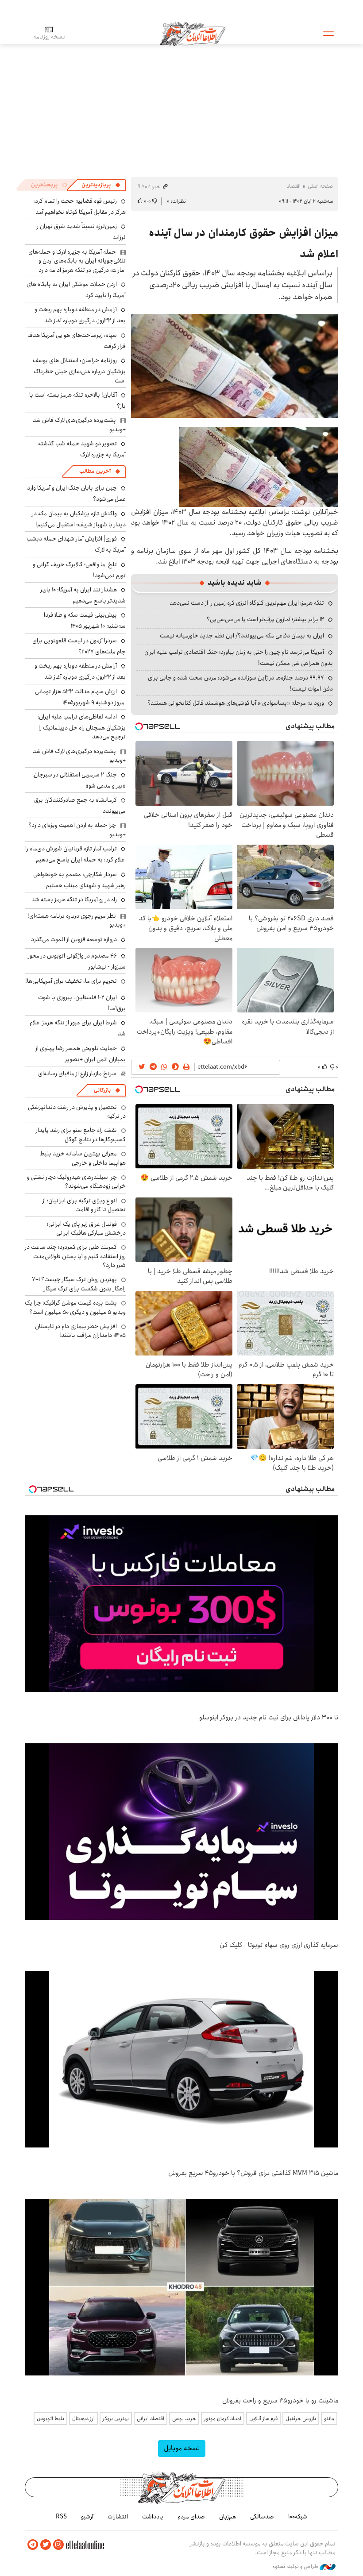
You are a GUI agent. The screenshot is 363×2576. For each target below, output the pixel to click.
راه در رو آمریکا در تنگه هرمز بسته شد (74, 900)
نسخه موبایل (182, 2448)
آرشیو (87, 2517)
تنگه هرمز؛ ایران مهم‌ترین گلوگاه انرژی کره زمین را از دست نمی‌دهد (247, 603)
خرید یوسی (184, 2419)
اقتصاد (293, 186)
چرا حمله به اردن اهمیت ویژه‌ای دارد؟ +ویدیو (77, 830)
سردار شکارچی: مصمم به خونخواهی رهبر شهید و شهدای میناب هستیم (79, 880)
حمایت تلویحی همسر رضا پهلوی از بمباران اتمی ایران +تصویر (81, 1054)
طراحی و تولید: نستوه (296, 2567)
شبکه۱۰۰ (298, 2517)
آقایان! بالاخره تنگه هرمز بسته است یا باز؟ (77, 400)
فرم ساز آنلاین (263, 2419)
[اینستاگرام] (58, 2545)
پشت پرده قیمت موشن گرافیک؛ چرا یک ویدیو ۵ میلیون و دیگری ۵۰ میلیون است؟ (75, 1307)
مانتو (329, 2419)
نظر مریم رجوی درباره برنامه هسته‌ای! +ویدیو (77, 920)
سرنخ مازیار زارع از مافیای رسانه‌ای (77, 1074)
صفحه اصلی (320, 186)
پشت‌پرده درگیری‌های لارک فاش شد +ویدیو (79, 425)
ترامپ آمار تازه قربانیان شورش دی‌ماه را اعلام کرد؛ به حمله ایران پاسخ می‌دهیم (75, 854)
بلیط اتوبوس (50, 2419)
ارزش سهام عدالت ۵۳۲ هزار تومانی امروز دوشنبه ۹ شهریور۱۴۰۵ (80, 697)
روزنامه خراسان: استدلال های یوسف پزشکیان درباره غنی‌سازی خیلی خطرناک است (79, 370)
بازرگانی (102, 1090)
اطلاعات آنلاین (193, 33)
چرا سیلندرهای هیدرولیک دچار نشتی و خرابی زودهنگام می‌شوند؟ (76, 1182)
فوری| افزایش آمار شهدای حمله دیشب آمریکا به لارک (76, 544)
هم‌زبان (228, 2517)
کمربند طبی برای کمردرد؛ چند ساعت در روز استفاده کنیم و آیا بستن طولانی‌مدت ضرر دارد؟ (75, 1256)
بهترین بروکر (116, 2419)
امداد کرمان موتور (223, 2419)
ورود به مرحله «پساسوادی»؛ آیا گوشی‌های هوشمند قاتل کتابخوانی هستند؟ (236, 703)
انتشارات (118, 2517)
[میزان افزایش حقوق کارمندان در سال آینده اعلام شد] (235, 366)
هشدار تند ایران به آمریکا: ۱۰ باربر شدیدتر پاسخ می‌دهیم (83, 595)
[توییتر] (46, 2545)
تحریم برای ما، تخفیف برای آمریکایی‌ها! (71, 981)
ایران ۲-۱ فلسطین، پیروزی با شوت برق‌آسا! (82, 1003)
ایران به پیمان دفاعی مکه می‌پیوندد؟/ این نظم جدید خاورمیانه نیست (242, 636)
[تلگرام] (33, 2545)
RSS (61, 2517)
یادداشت (153, 2517)
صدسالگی (262, 2517)
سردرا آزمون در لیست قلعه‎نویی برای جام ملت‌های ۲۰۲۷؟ (79, 646)
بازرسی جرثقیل (301, 2419)
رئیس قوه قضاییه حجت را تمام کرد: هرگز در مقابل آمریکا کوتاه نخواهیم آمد (79, 207)
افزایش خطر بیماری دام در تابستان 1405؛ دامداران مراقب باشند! (80, 1331)
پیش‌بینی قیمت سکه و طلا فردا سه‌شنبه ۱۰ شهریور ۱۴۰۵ (85, 620)
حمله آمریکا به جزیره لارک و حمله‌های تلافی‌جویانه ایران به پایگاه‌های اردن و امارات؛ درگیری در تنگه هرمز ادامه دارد (77, 261)
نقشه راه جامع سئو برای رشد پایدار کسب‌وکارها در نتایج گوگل (81, 1135)
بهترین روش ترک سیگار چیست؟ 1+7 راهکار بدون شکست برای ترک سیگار (79, 1284)
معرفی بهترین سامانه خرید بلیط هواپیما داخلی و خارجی (83, 1158)
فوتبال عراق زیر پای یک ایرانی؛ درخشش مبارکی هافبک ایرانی (86, 1228)
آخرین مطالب (95, 471)
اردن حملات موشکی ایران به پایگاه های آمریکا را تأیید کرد (76, 290)
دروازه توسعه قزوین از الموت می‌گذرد (74, 939)
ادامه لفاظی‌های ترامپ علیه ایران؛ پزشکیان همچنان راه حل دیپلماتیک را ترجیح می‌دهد (82, 727)
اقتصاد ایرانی (151, 2419)
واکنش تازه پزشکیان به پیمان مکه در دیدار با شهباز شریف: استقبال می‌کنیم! (79, 519)
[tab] (101, 185)
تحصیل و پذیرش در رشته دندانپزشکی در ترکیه (77, 1112)
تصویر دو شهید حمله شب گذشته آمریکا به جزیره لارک (82, 449)
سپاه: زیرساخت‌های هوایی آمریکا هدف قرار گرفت (77, 341)
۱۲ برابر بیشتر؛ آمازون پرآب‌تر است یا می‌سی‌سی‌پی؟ (265, 619)
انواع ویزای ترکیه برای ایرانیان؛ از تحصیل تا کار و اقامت (84, 1205)
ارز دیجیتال (83, 2419)
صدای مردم (191, 2517)
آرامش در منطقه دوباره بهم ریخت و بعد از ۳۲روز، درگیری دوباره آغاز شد (80, 315)
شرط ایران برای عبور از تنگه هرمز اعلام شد (78, 1028)
